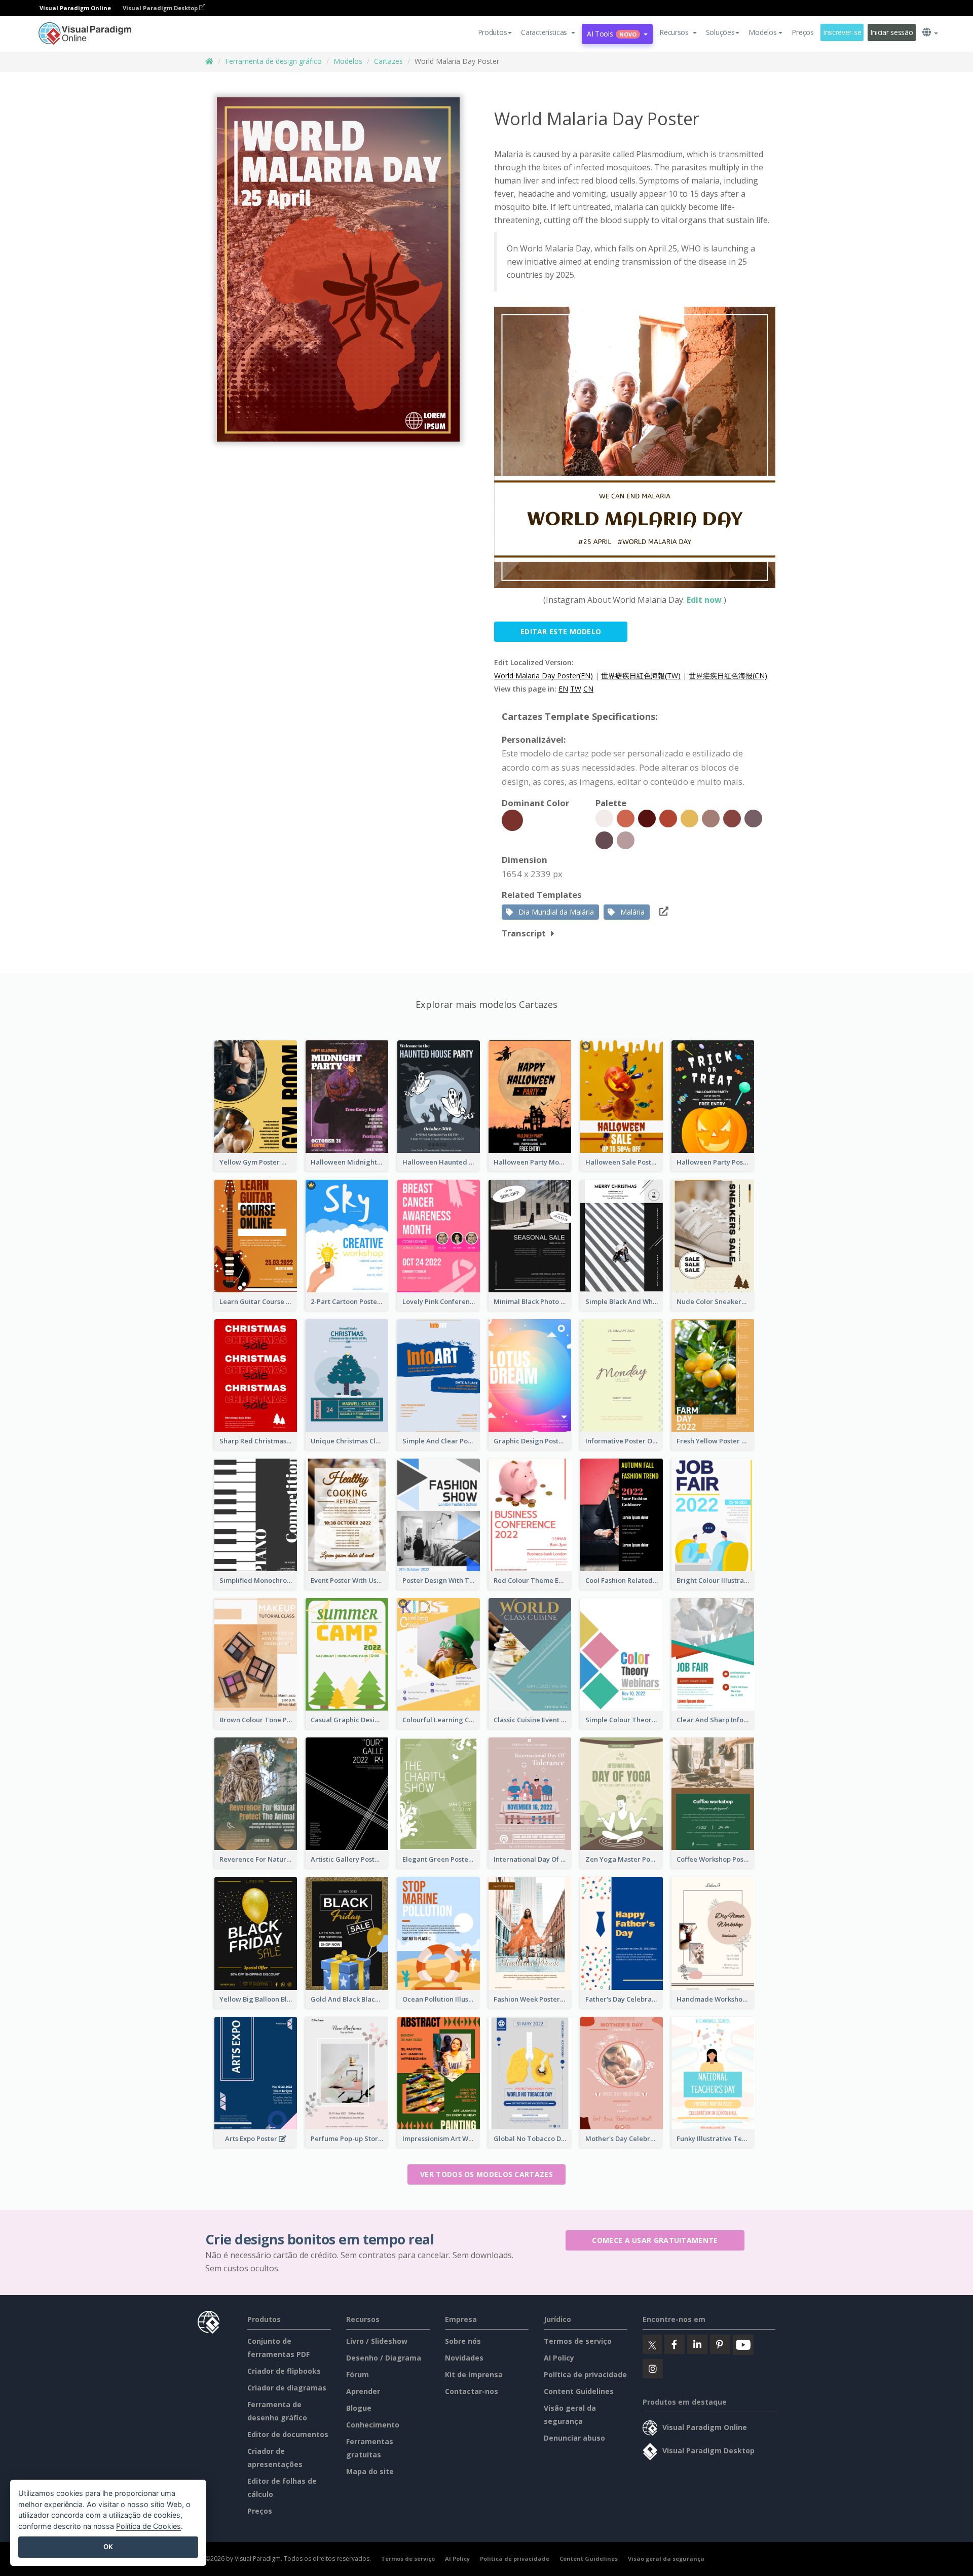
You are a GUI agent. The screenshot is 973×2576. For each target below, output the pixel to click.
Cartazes (388, 61)
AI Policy (559, 2358)
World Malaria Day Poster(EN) (544, 676)
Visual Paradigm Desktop (161, 8)
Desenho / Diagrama (384, 2358)
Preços (802, 32)
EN (563, 689)
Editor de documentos (288, 2434)
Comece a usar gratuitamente (655, 2240)
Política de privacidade (585, 2374)
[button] (548, 32)
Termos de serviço (578, 2341)
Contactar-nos (472, 2391)
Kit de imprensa (474, 2374)
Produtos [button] (493, 32)
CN (588, 689)
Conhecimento (373, 2425)
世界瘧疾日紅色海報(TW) (641, 676)
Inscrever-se (842, 32)
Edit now (704, 600)
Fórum (358, 2374)
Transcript (524, 933)
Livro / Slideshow (377, 2341)
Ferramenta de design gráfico (273, 61)
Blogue (359, 2408)
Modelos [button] (762, 32)
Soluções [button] (720, 32)
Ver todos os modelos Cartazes (486, 2174)
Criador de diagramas (287, 2388)
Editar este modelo (561, 631)
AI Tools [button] (612, 34)
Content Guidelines (579, 2391)
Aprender (363, 2391)
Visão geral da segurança (666, 2559)
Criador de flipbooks (284, 2371)
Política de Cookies (148, 2526)
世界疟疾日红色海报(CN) (728, 676)
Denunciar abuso (574, 2438)
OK (108, 2547)
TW (576, 689)
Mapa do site (370, 2471)
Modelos (348, 61)
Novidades (464, 2358)
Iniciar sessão (891, 32)
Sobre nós (463, 2341)
